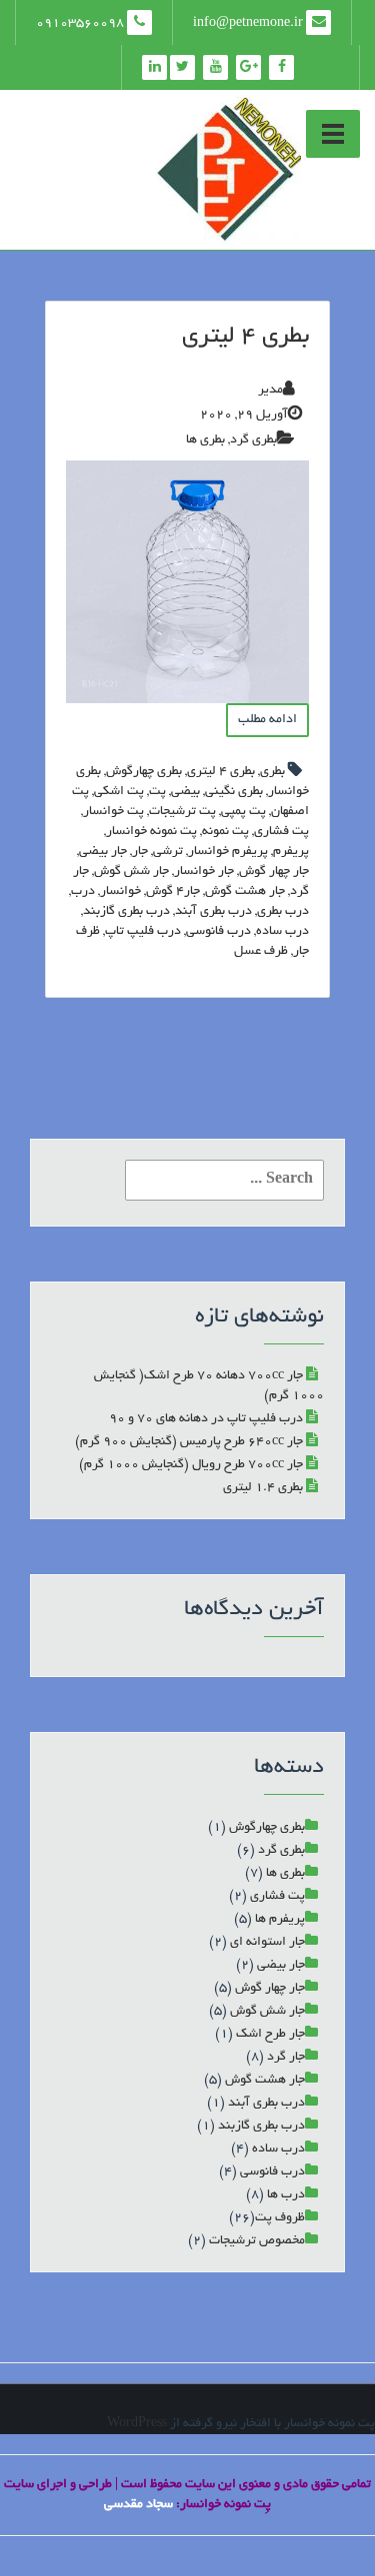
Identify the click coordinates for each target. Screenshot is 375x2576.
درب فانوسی (218, 932)
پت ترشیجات (182, 812)
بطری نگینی (234, 792)
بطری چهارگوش (144, 772)
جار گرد (286, 2058)
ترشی (168, 852)
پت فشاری (281, 832)
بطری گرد (253, 440)
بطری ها (205, 440)
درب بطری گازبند (126, 912)
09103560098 (81, 24)
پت (157, 792)
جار (140, 852)
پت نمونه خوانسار (151, 832)
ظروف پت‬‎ (280, 2218)
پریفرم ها (280, 1920)
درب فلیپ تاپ (143, 932)
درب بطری (283, 912)
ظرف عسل (261, 952)
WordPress (137, 2424)
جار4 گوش (173, 892)
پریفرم (291, 852)
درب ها (286, 2195)
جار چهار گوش (274, 872)
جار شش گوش (131, 872)
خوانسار (120, 892)
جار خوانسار (204, 872)
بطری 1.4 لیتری (263, 1488)
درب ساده (282, 932)
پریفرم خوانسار (228, 852)
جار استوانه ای (267, 1943)
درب (83, 892)
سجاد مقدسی (138, 2505)
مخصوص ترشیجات (257, 2241)
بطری (272, 772)
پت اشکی (119, 792)
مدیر (270, 391)
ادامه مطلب (267, 720)
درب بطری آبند (213, 912)
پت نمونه (225, 832)
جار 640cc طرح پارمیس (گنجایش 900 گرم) (189, 1442)
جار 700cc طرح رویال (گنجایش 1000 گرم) (191, 1465)
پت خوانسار (113, 812)
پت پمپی (243, 812)
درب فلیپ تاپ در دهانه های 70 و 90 (206, 1419)
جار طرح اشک (270, 2035)
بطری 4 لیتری (245, 338)
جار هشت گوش (245, 892)
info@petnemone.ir (249, 24)
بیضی (185, 792)
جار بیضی (103, 852)
